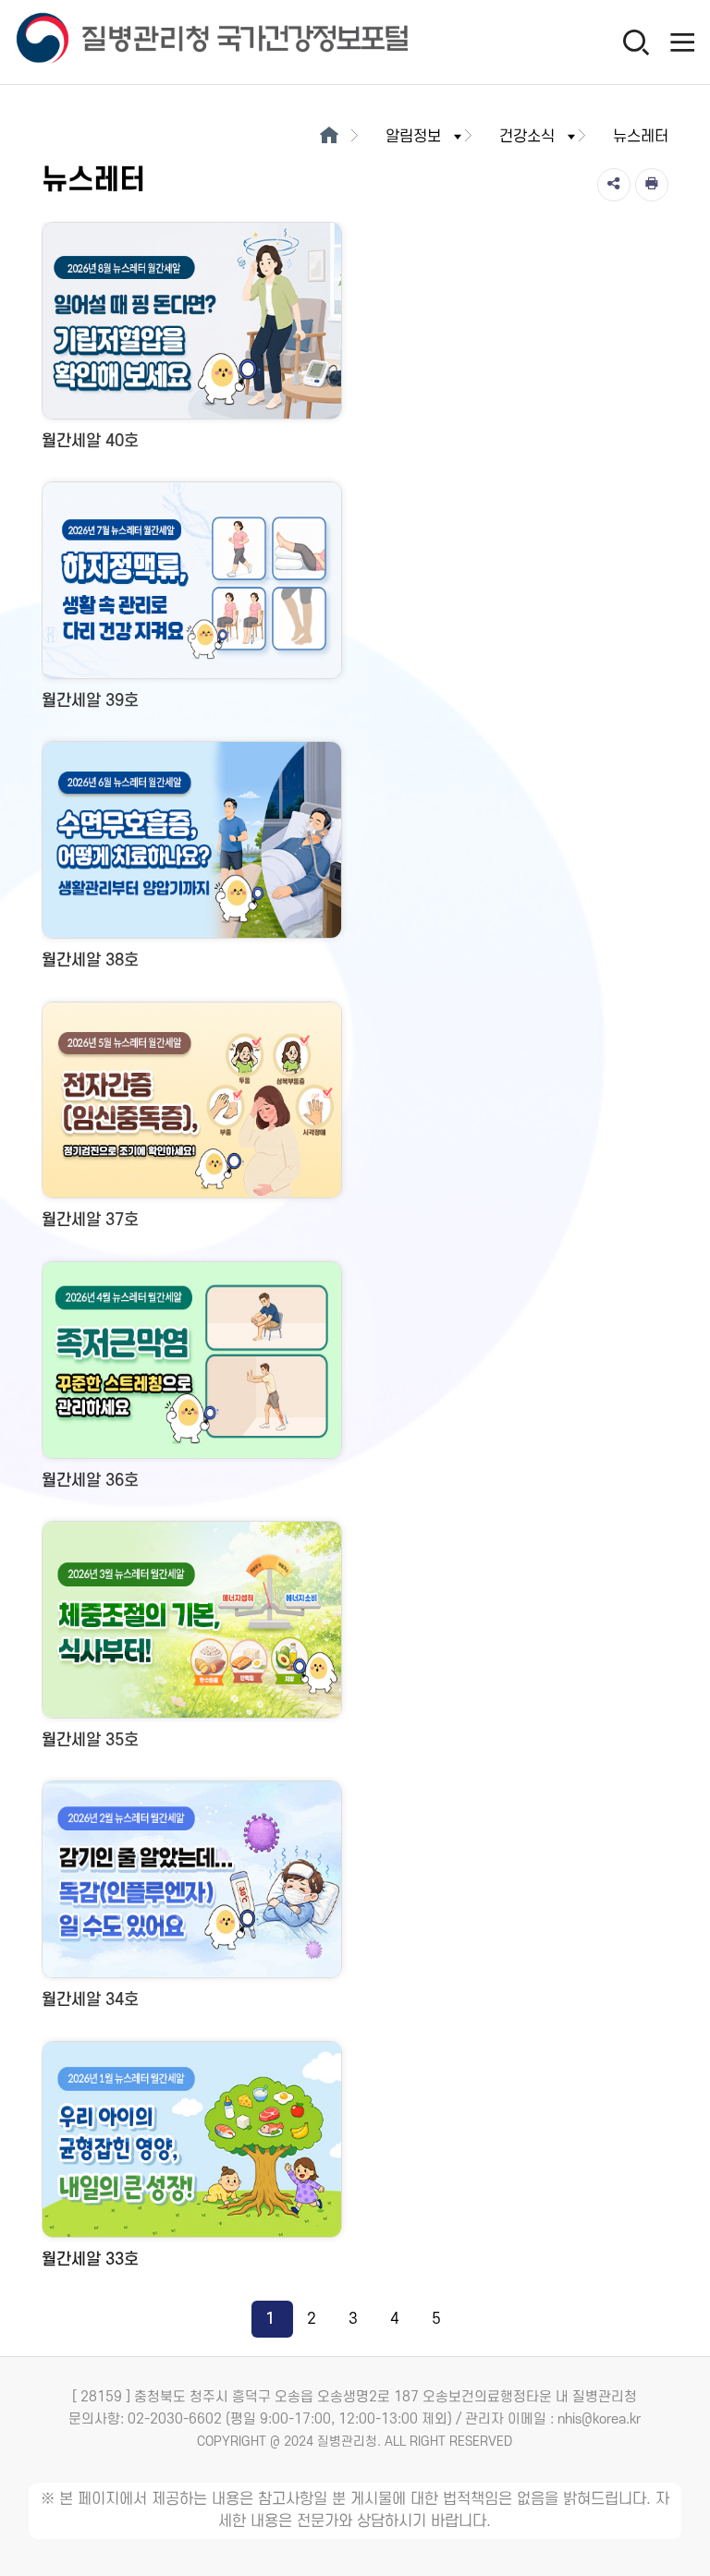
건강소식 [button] (527, 137)
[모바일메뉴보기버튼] (682, 42)
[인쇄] (652, 185)
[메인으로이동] (329, 137)
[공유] (614, 185)
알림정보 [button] (413, 137)
